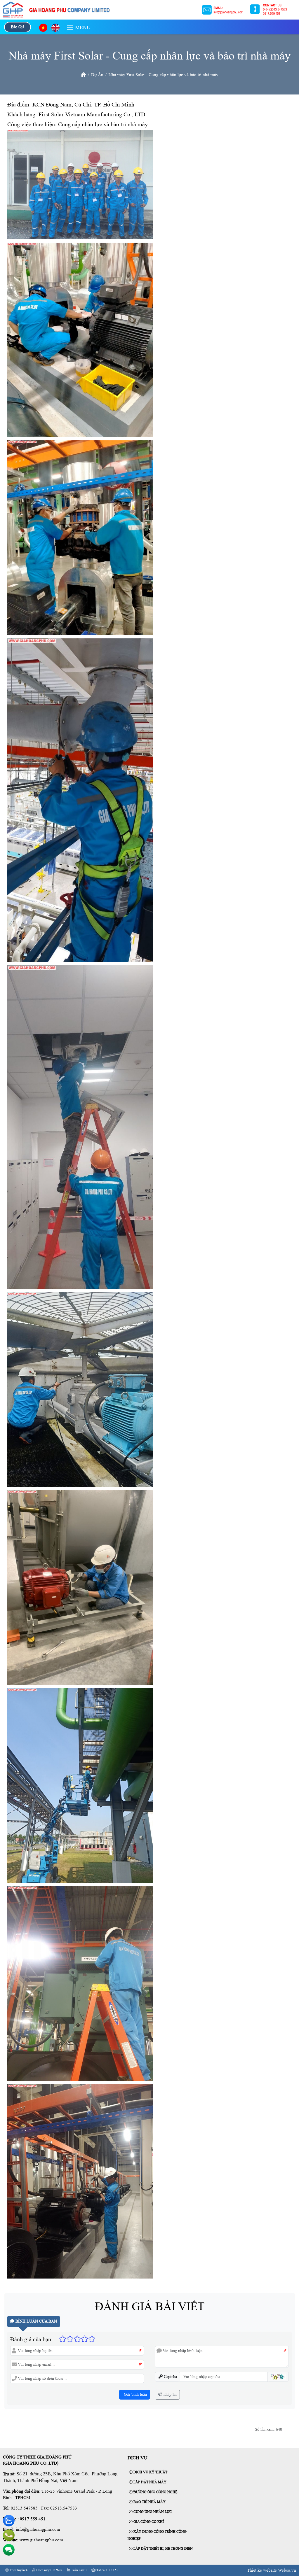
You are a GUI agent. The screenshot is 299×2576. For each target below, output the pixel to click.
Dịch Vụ (138, 2458)
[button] (70, 28)
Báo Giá (18, 27)
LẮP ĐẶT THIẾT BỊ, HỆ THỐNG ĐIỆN (163, 2549)
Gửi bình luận (135, 2394)
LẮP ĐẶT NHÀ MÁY (149, 2482)
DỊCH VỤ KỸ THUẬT (150, 2472)
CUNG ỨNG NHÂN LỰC (152, 2512)
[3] (149, 16)
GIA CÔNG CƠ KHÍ (148, 2522)
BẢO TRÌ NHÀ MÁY (149, 2502)
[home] (83, 75)
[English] (55, 28)
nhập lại (170, 2394)
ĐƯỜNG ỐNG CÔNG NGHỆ (155, 2492)
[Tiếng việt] (43, 28)
